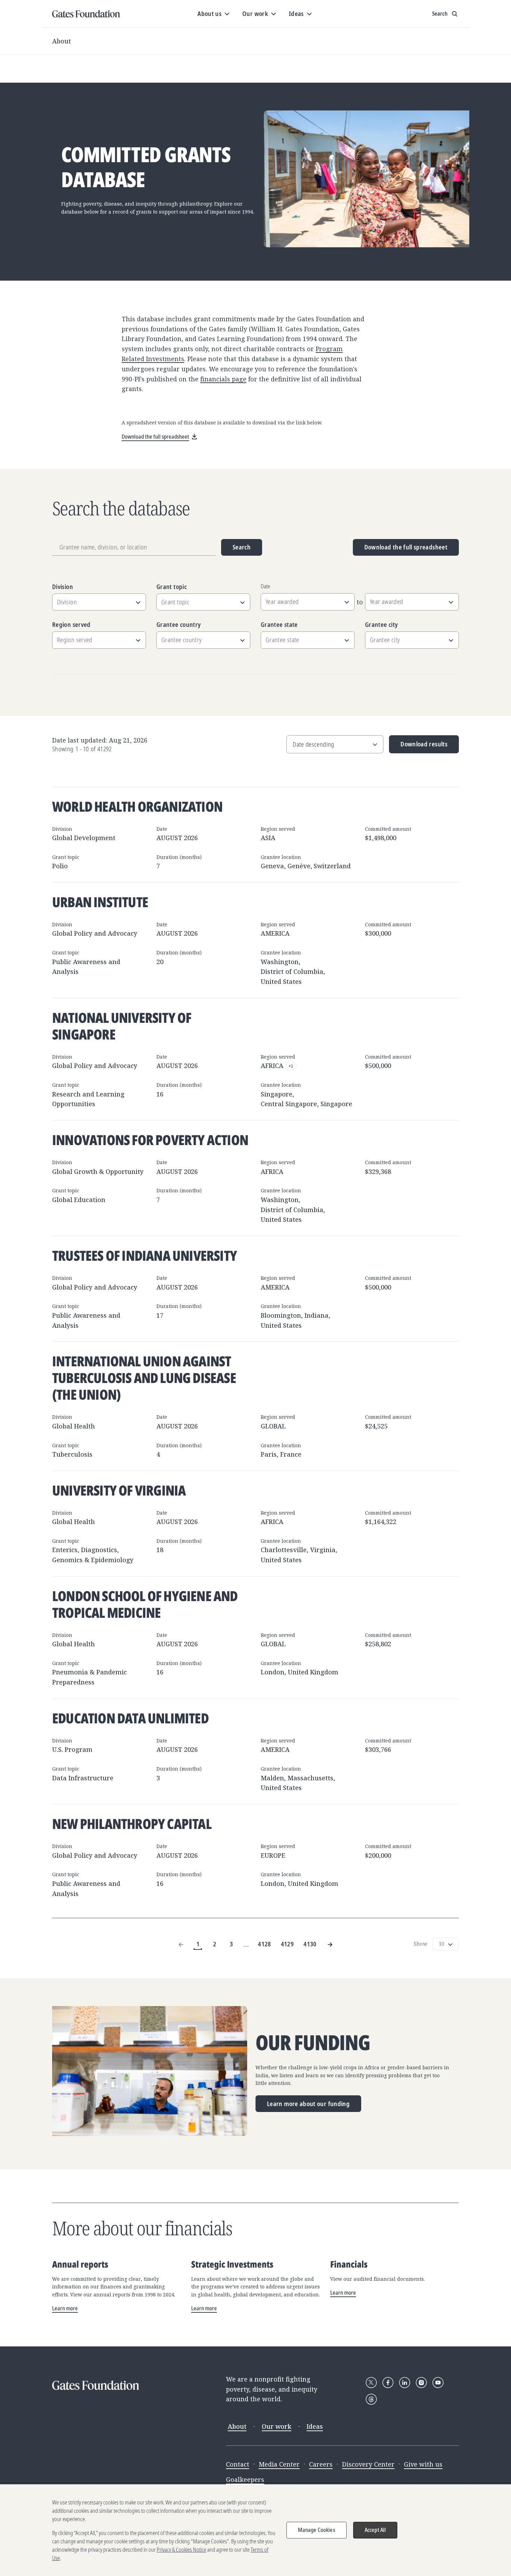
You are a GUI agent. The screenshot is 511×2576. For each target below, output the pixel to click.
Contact (238, 2464)
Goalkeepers (245, 2479)
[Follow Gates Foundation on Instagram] (421, 2383)
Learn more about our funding (308, 2104)
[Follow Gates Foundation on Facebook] (388, 2383)
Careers (321, 2464)
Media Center (279, 2464)
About (62, 41)
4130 (310, 1944)
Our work (277, 2426)
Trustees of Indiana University (144, 1255)
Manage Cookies (317, 2530)
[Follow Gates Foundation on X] (371, 2383)
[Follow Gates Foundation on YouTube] (438, 2383)
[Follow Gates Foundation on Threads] (371, 2399)
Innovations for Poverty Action (150, 1140)
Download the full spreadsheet (406, 547)
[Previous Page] (181, 1944)
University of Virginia (119, 1490)
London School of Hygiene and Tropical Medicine (145, 1604)
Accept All (375, 2530)
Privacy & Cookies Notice (181, 2550)
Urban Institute (100, 902)
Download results (418, 747)
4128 (264, 1944)
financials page (223, 379)
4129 (287, 1944)
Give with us (423, 2464)
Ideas (315, 2426)
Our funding (313, 2043)
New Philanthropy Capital (132, 1824)
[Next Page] (330, 1944)
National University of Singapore (122, 1026)
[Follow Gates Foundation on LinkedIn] (405, 2383)
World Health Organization (137, 806)
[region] (255, 2530)
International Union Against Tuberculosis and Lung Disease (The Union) (144, 1378)
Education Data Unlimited (130, 1718)
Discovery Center (368, 2464)
